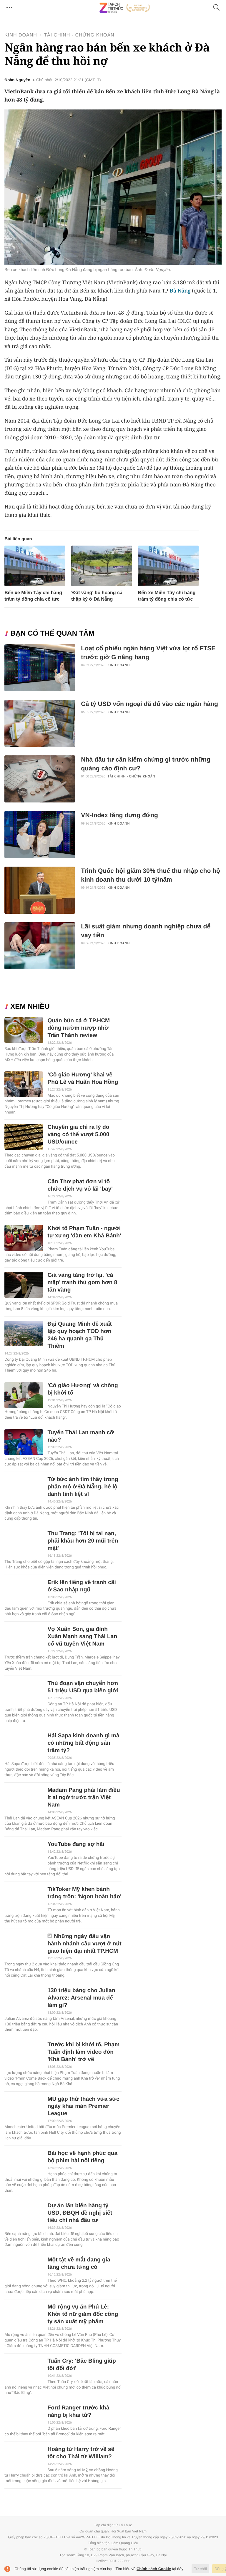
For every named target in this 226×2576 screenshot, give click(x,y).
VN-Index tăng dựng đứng (119, 815)
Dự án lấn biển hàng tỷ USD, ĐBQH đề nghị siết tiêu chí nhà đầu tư (80, 2213)
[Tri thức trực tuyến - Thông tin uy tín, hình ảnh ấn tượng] (125, 8)
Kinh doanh (21, 35)
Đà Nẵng (180, 291)
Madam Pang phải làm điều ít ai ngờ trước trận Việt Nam (84, 1798)
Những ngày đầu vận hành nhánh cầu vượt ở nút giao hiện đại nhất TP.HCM (84, 1944)
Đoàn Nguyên (17, 80)
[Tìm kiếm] (217, 8)
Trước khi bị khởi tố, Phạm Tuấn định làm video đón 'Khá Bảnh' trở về (83, 2052)
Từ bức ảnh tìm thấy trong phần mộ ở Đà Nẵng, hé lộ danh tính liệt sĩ (83, 1487)
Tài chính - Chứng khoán (79, 35)
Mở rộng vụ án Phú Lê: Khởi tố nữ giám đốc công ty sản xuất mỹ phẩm (83, 2314)
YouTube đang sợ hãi (76, 1844)
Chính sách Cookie (154, 2569)
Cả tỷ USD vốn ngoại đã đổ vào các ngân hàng (149, 704)
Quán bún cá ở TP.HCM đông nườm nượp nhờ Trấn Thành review (79, 1028)
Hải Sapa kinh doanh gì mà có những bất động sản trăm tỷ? (83, 1743)
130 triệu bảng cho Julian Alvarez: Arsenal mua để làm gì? (81, 1998)
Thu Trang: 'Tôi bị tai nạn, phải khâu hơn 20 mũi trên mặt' (83, 1541)
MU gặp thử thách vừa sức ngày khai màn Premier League (83, 2106)
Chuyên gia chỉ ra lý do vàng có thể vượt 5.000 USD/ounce (78, 1135)
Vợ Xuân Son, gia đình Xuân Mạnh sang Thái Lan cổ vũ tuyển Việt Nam (82, 1637)
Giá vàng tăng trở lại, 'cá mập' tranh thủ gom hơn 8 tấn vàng (82, 1283)
